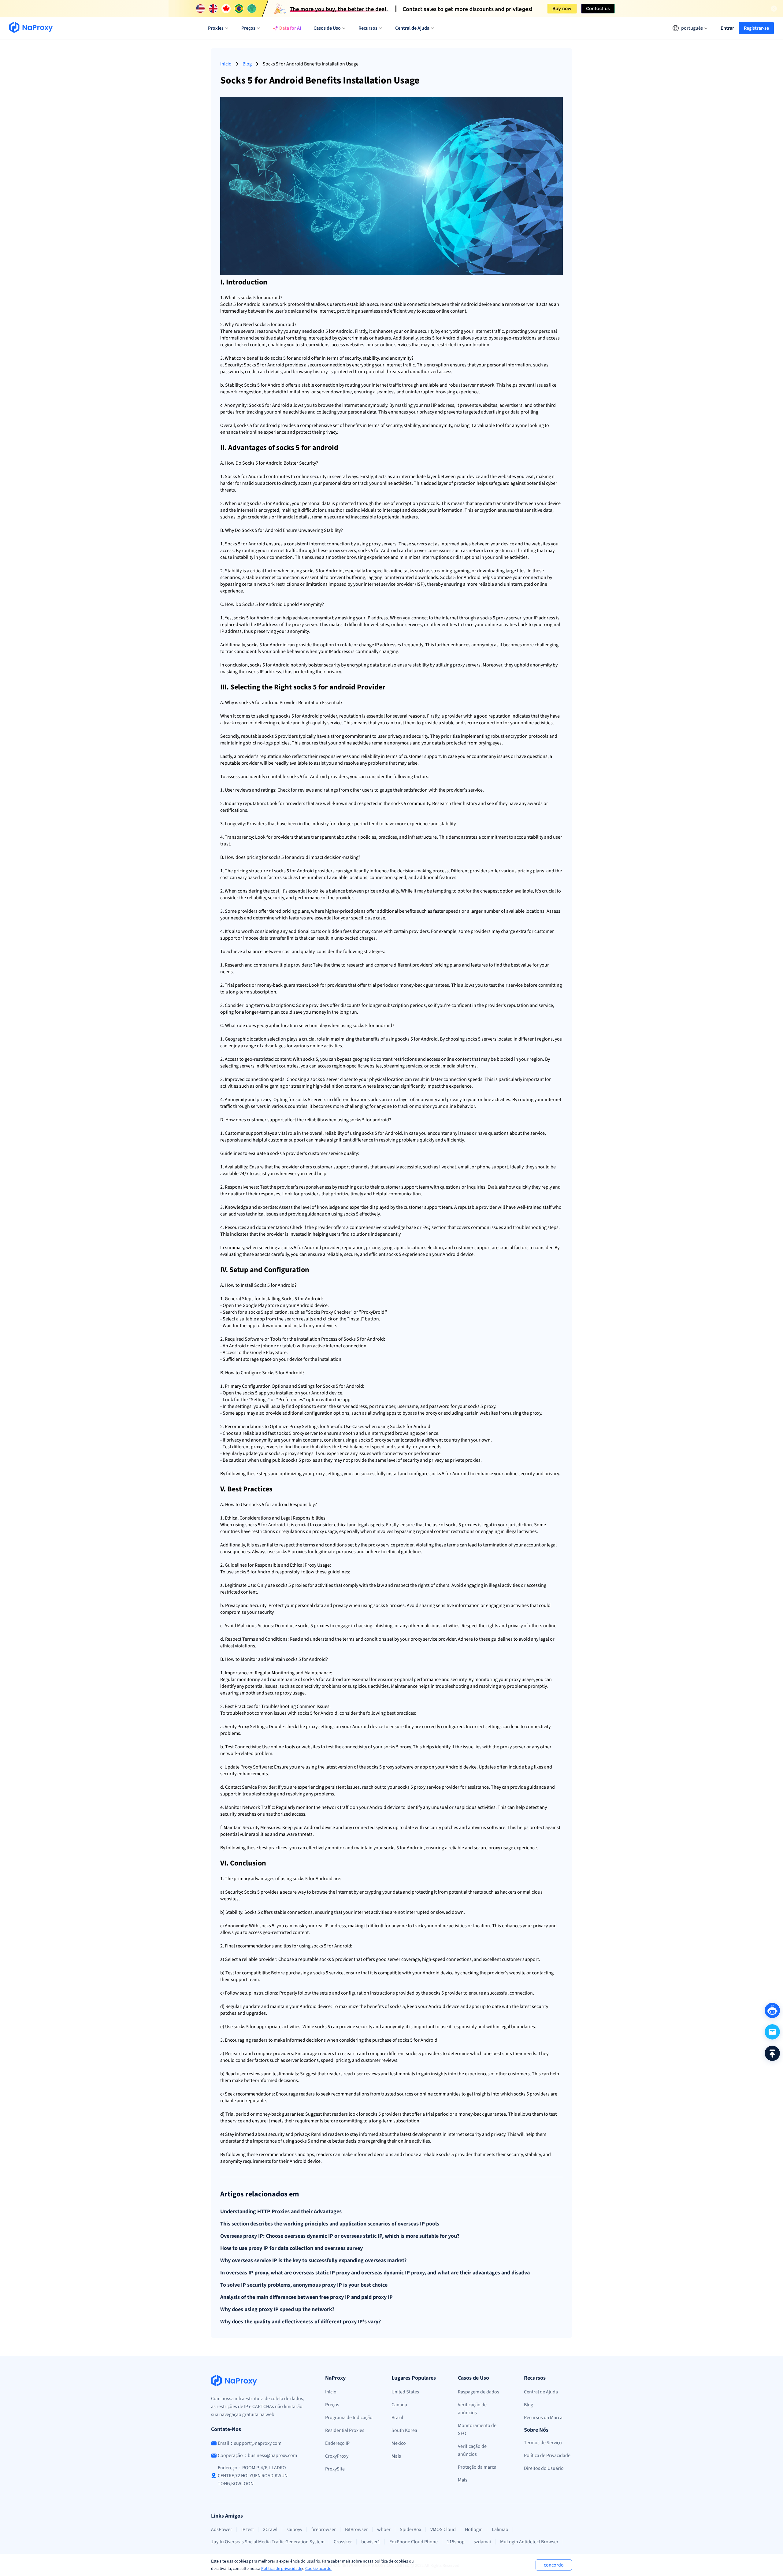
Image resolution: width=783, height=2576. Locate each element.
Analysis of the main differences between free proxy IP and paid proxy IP (306, 2297)
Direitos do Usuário (544, 2468)
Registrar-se (756, 28)
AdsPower (222, 2530)
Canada (399, 2405)
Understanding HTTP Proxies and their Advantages (281, 2212)
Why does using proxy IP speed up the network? (277, 2310)
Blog (247, 64)
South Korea (404, 2430)
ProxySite (335, 2469)
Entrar (727, 28)
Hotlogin (474, 2530)
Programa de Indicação (349, 2418)
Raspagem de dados (479, 2392)
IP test (248, 2530)
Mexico (399, 2443)
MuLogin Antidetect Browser (529, 2542)
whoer (384, 2530)
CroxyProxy (337, 2456)
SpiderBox (410, 2530)
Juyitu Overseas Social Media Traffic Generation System (268, 2542)
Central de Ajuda (541, 2392)
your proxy (314, 1474)
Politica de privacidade (282, 2569)
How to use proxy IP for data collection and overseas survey (291, 2248)
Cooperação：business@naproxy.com (257, 2455)
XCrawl (270, 2530)
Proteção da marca (477, 2467)
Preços (332, 2405)
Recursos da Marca (543, 2418)
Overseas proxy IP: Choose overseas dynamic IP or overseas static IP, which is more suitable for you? (340, 2236)
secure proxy (278, 1693)
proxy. (490, 1406)
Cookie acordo (318, 2569)
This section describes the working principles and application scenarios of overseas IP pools (330, 2224)
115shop (456, 2542)
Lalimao (500, 2530)
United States (405, 2392)
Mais (396, 2456)
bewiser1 (371, 2542)
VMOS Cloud (443, 2530)
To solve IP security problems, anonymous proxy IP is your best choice (304, 2285)
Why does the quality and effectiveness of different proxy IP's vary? (301, 2322)
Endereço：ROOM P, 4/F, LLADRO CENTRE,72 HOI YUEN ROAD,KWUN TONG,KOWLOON (253, 2476)
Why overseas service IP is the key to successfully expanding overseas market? (313, 2261)
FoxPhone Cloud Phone (414, 2542)
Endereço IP (337, 2443)
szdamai (482, 2542)
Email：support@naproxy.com (250, 2443)
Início (226, 64)
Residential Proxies (345, 2430)
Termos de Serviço (543, 2443)
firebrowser (324, 2530)
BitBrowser (356, 2530)
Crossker (343, 2542)
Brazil (397, 2418)
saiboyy (294, 2530)
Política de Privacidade (547, 2455)
